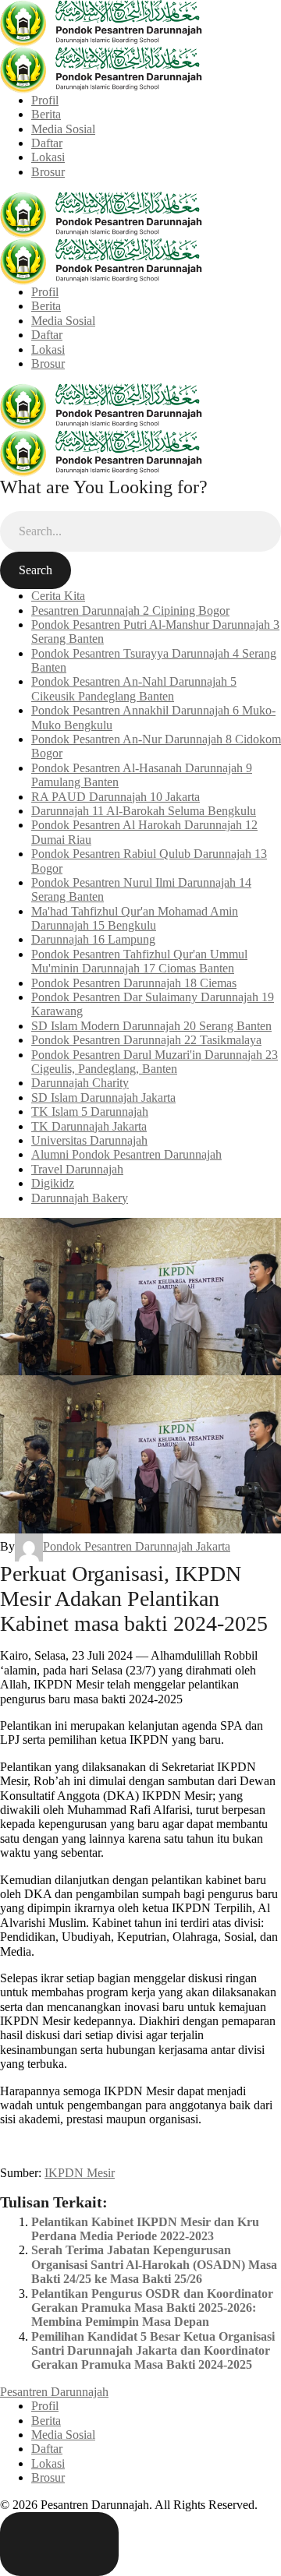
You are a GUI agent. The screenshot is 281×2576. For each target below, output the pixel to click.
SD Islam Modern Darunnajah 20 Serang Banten (151, 1026)
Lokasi (48, 157)
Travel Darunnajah (77, 1169)
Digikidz (53, 1183)
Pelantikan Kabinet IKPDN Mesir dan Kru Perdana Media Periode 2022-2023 (145, 2229)
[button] (59, 2544)
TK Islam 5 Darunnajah (90, 1112)
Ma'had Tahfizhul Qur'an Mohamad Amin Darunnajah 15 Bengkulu (135, 918)
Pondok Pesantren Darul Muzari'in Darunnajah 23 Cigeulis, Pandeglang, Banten (155, 1062)
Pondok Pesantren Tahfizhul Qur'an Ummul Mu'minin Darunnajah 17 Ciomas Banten (139, 961)
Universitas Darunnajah (89, 1140)
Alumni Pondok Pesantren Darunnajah (126, 1154)
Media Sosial (63, 129)
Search (36, 570)
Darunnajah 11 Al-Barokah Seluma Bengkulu (144, 811)
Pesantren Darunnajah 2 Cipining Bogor (130, 610)
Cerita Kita (58, 596)
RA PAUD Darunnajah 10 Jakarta (116, 797)
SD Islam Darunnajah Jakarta (103, 1097)
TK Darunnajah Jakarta (89, 1126)
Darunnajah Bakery (80, 1198)
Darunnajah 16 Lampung (93, 939)
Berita (46, 114)
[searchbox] (140, 531)
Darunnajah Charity (80, 1083)
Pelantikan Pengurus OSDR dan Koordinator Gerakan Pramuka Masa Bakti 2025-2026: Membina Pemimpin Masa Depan (152, 2308)
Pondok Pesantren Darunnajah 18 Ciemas (134, 983)
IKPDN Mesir (80, 2173)
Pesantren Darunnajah (54, 2392)
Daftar (47, 143)
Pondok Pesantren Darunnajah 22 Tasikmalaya (146, 1040)
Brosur (48, 172)
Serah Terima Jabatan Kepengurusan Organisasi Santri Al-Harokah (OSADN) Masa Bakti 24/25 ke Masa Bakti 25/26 (154, 2264)
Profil (45, 100)
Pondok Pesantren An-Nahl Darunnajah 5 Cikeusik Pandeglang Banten (134, 688)
